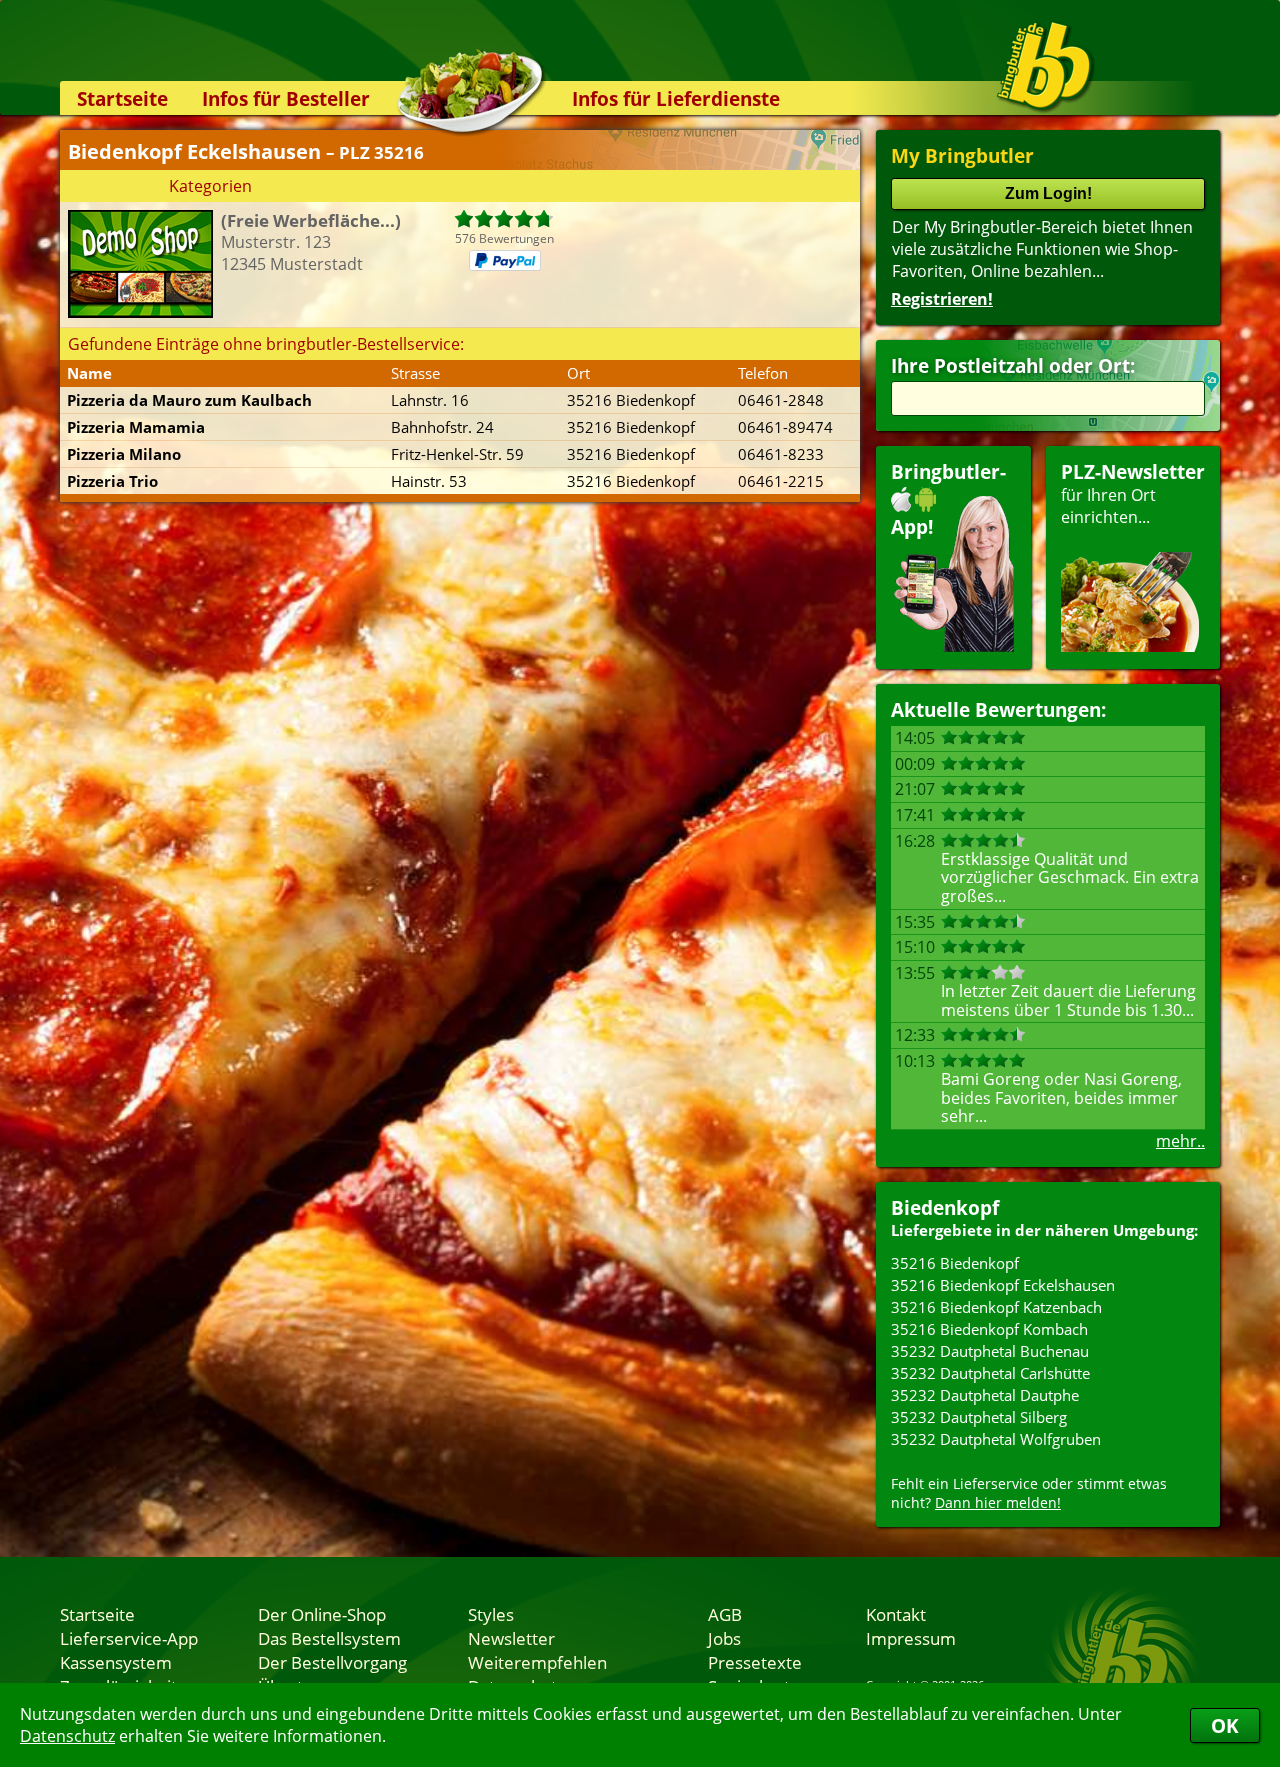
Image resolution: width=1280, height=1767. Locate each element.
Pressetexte (755, 1662)
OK (1225, 1725)
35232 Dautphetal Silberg (979, 1417)
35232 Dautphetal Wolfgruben (996, 1439)
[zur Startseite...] (1044, 66)
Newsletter (511, 1638)
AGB (725, 1614)
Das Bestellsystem (329, 1638)
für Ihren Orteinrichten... (1133, 493)
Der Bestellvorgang (332, 1662)
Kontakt (896, 1614)
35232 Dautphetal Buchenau (990, 1351)
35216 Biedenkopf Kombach (989, 1329)
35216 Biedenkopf (955, 1263)
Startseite (122, 98)
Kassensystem (116, 1662)
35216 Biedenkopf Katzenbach (996, 1307)
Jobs (724, 1638)
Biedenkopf (945, 1207)
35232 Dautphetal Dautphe (985, 1395)
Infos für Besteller (286, 98)
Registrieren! (942, 299)
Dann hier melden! (998, 1502)
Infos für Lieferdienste (676, 98)
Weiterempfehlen (537, 1662)
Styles (491, 1614)
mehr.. (1180, 1141)
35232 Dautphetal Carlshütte (990, 1373)
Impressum (911, 1638)
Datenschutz (67, 1736)
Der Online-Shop (322, 1614)
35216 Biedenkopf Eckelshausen (1003, 1285)
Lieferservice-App (129, 1638)
